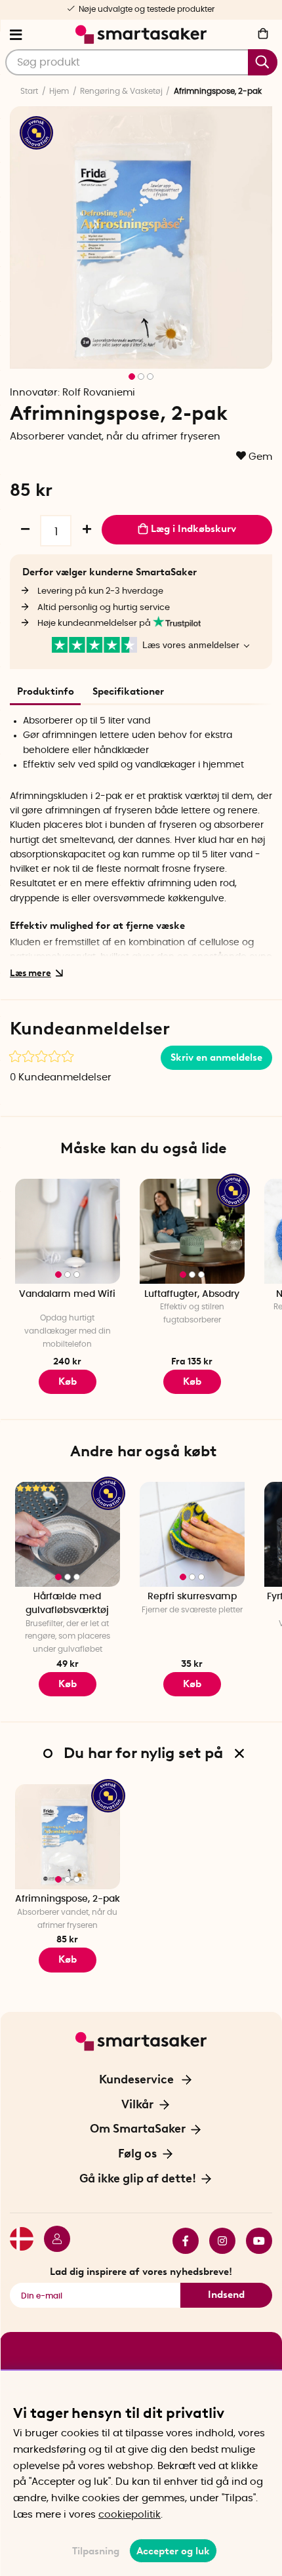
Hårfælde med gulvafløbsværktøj (67, 1604)
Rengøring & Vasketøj (121, 91)
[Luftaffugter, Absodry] (192, 1231)
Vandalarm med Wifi (67, 1294)
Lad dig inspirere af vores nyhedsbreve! (141, 2272)
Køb (192, 1381)
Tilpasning (96, 2551)
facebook (180, 2241)
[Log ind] (52, 2241)
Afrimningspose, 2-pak (68, 1899)
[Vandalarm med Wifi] (68, 1231)
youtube (254, 2241)
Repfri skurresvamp (192, 1597)
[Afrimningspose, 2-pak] (68, 1837)
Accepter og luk (173, 2551)
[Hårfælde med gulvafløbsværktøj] (68, 1534)
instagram (217, 2241)
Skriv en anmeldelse (216, 1057)
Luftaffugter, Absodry (192, 1294)
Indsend (226, 2295)
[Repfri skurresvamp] (192, 1534)
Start (29, 91)
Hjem (59, 91)
